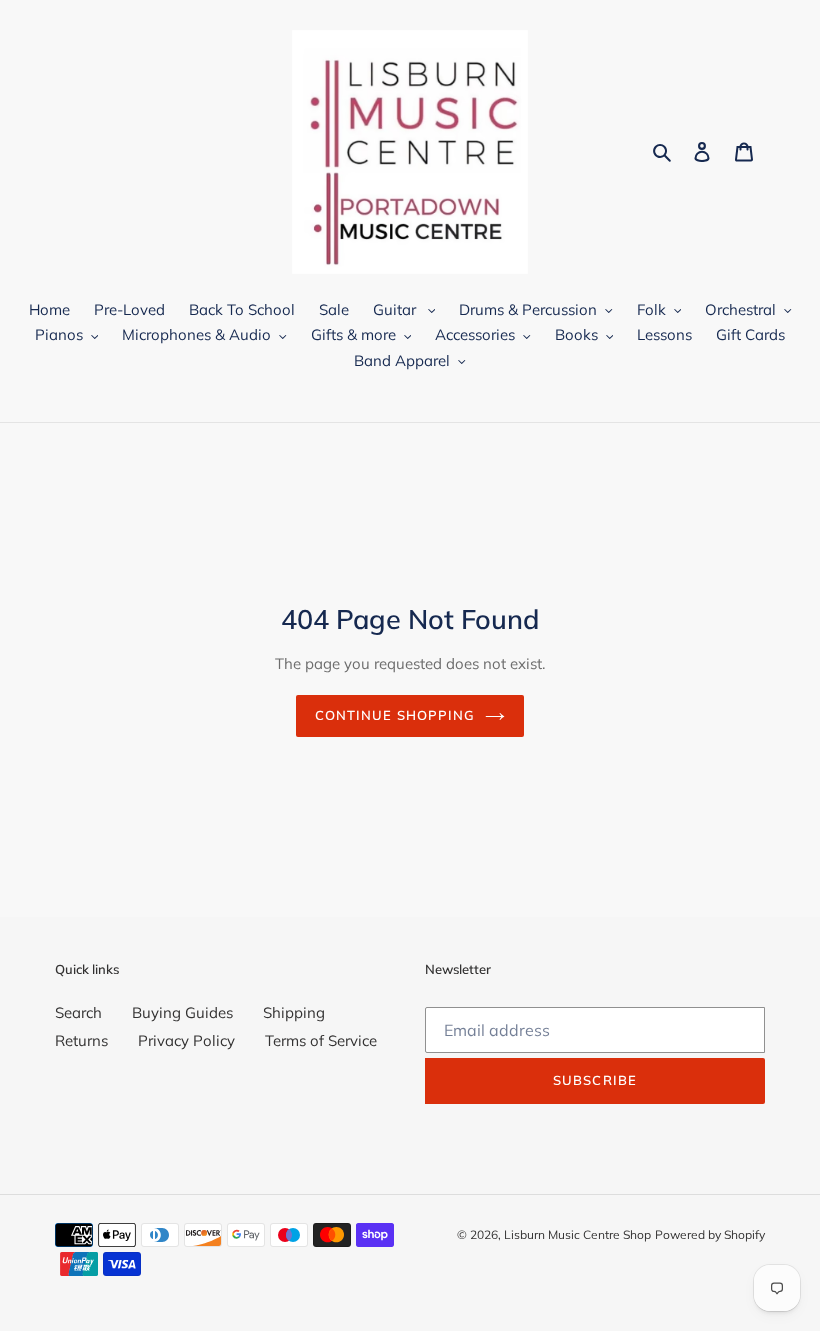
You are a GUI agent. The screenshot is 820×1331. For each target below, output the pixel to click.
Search (78, 1012)
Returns (81, 1040)
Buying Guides (182, 1012)
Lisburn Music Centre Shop (577, 1234)
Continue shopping (395, 715)
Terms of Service (321, 1040)
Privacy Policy (186, 1040)
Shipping (294, 1012)
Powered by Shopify (710, 1234)
